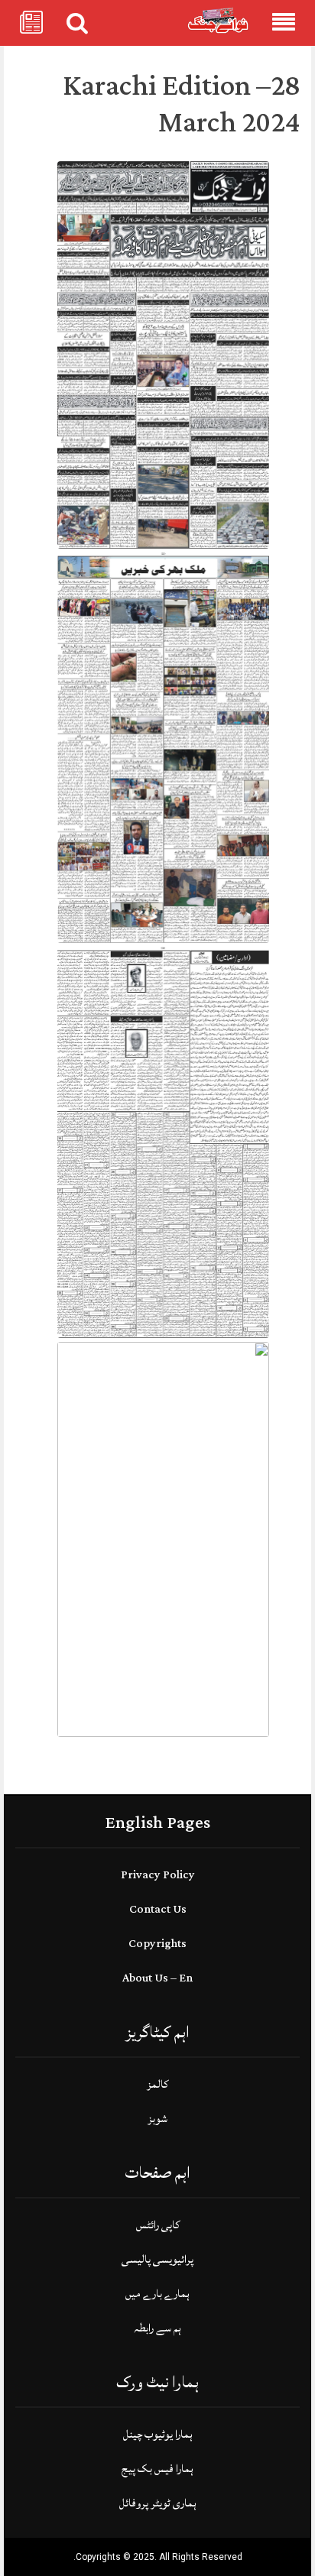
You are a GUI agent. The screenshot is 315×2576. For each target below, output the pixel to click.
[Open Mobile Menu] (284, 23)
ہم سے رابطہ (157, 2328)
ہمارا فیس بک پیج (157, 2469)
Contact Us (158, 1909)
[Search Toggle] (77, 23)
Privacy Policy (158, 1875)
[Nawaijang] (218, 20)
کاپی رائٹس (158, 2225)
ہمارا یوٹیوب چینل (158, 2434)
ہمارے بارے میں (157, 2294)
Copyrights (157, 1944)
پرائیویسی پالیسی (157, 2259)
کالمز (157, 2084)
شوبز (157, 2119)
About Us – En (157, 1978)
